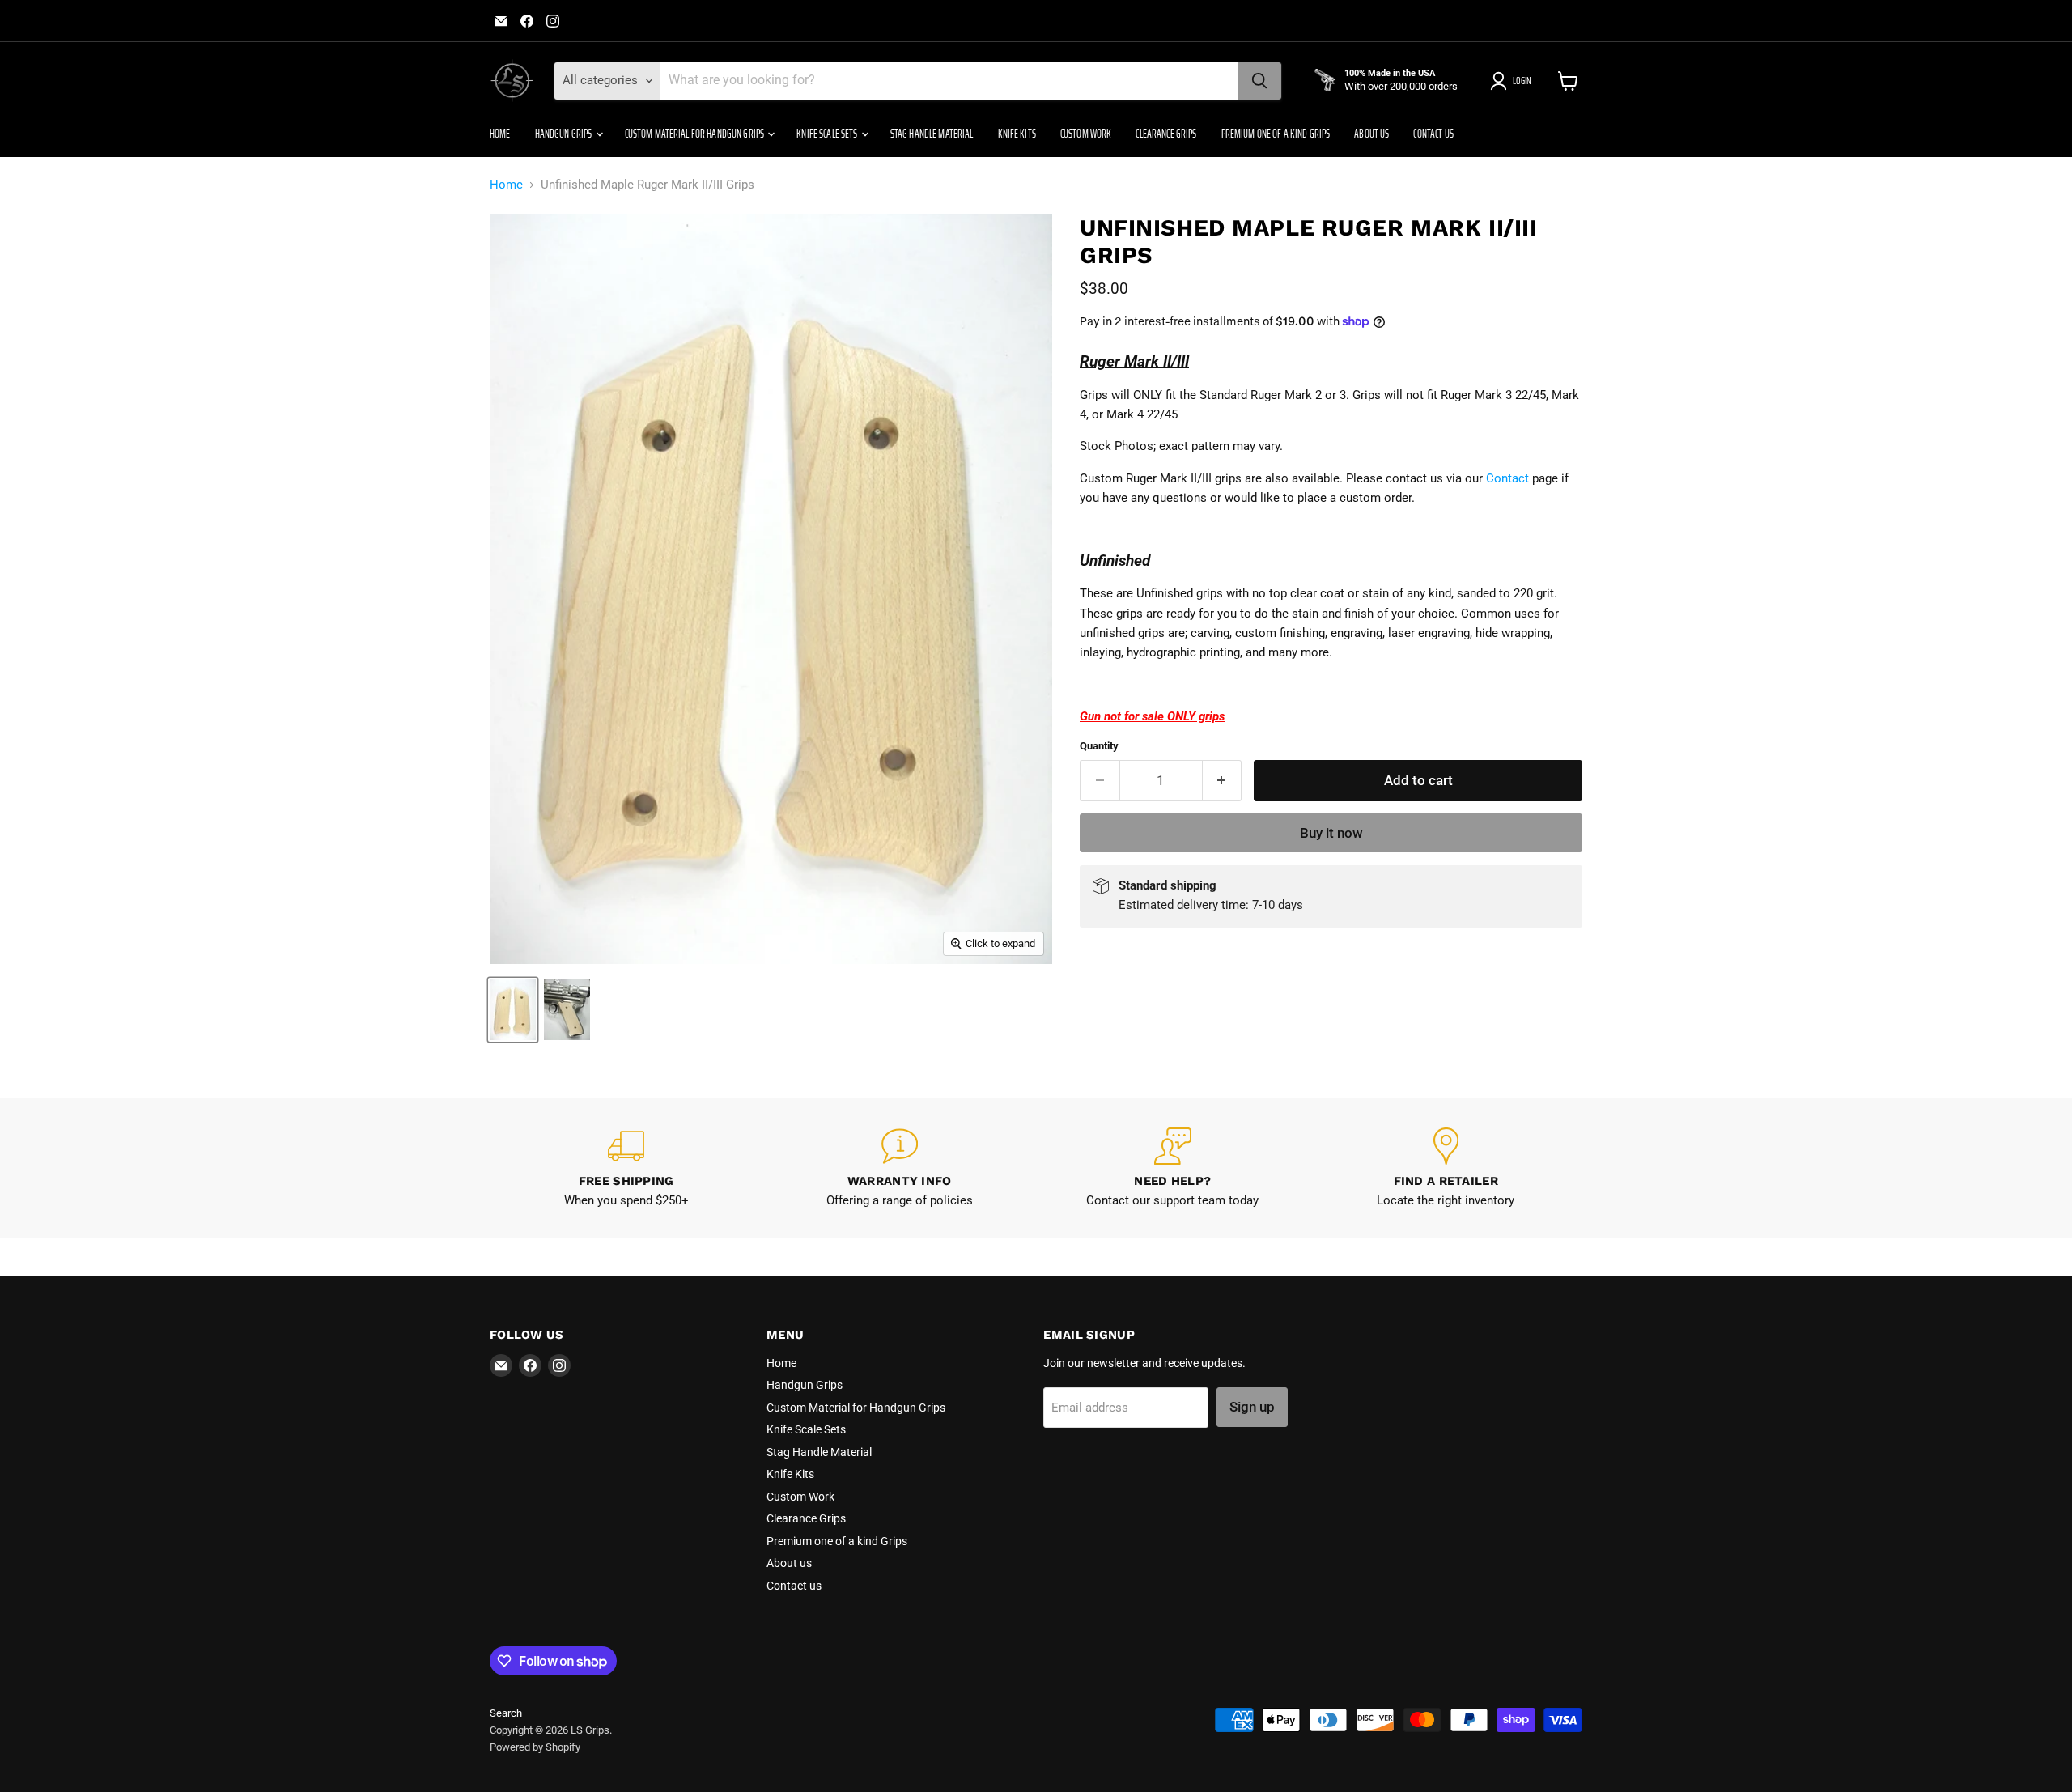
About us (1371, 134)
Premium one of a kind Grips (1276, 134)
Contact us (1433, 134)
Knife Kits (1017, 134)
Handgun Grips (565, 134)
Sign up (1252, 1407)
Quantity (1099, 746)
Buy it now (1331, 833)
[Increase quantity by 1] (1223, 781)
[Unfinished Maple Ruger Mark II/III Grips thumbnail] (513, 1010)
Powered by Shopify (535, 1747)
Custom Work (1086, 134)
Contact (1507, 478)
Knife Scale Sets (828, 134)
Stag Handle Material (932, 134)
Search (506, 1713)
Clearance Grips (1166, 134)
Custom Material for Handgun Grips (696, 134)
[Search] (1259, 81)
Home (500, 134)
